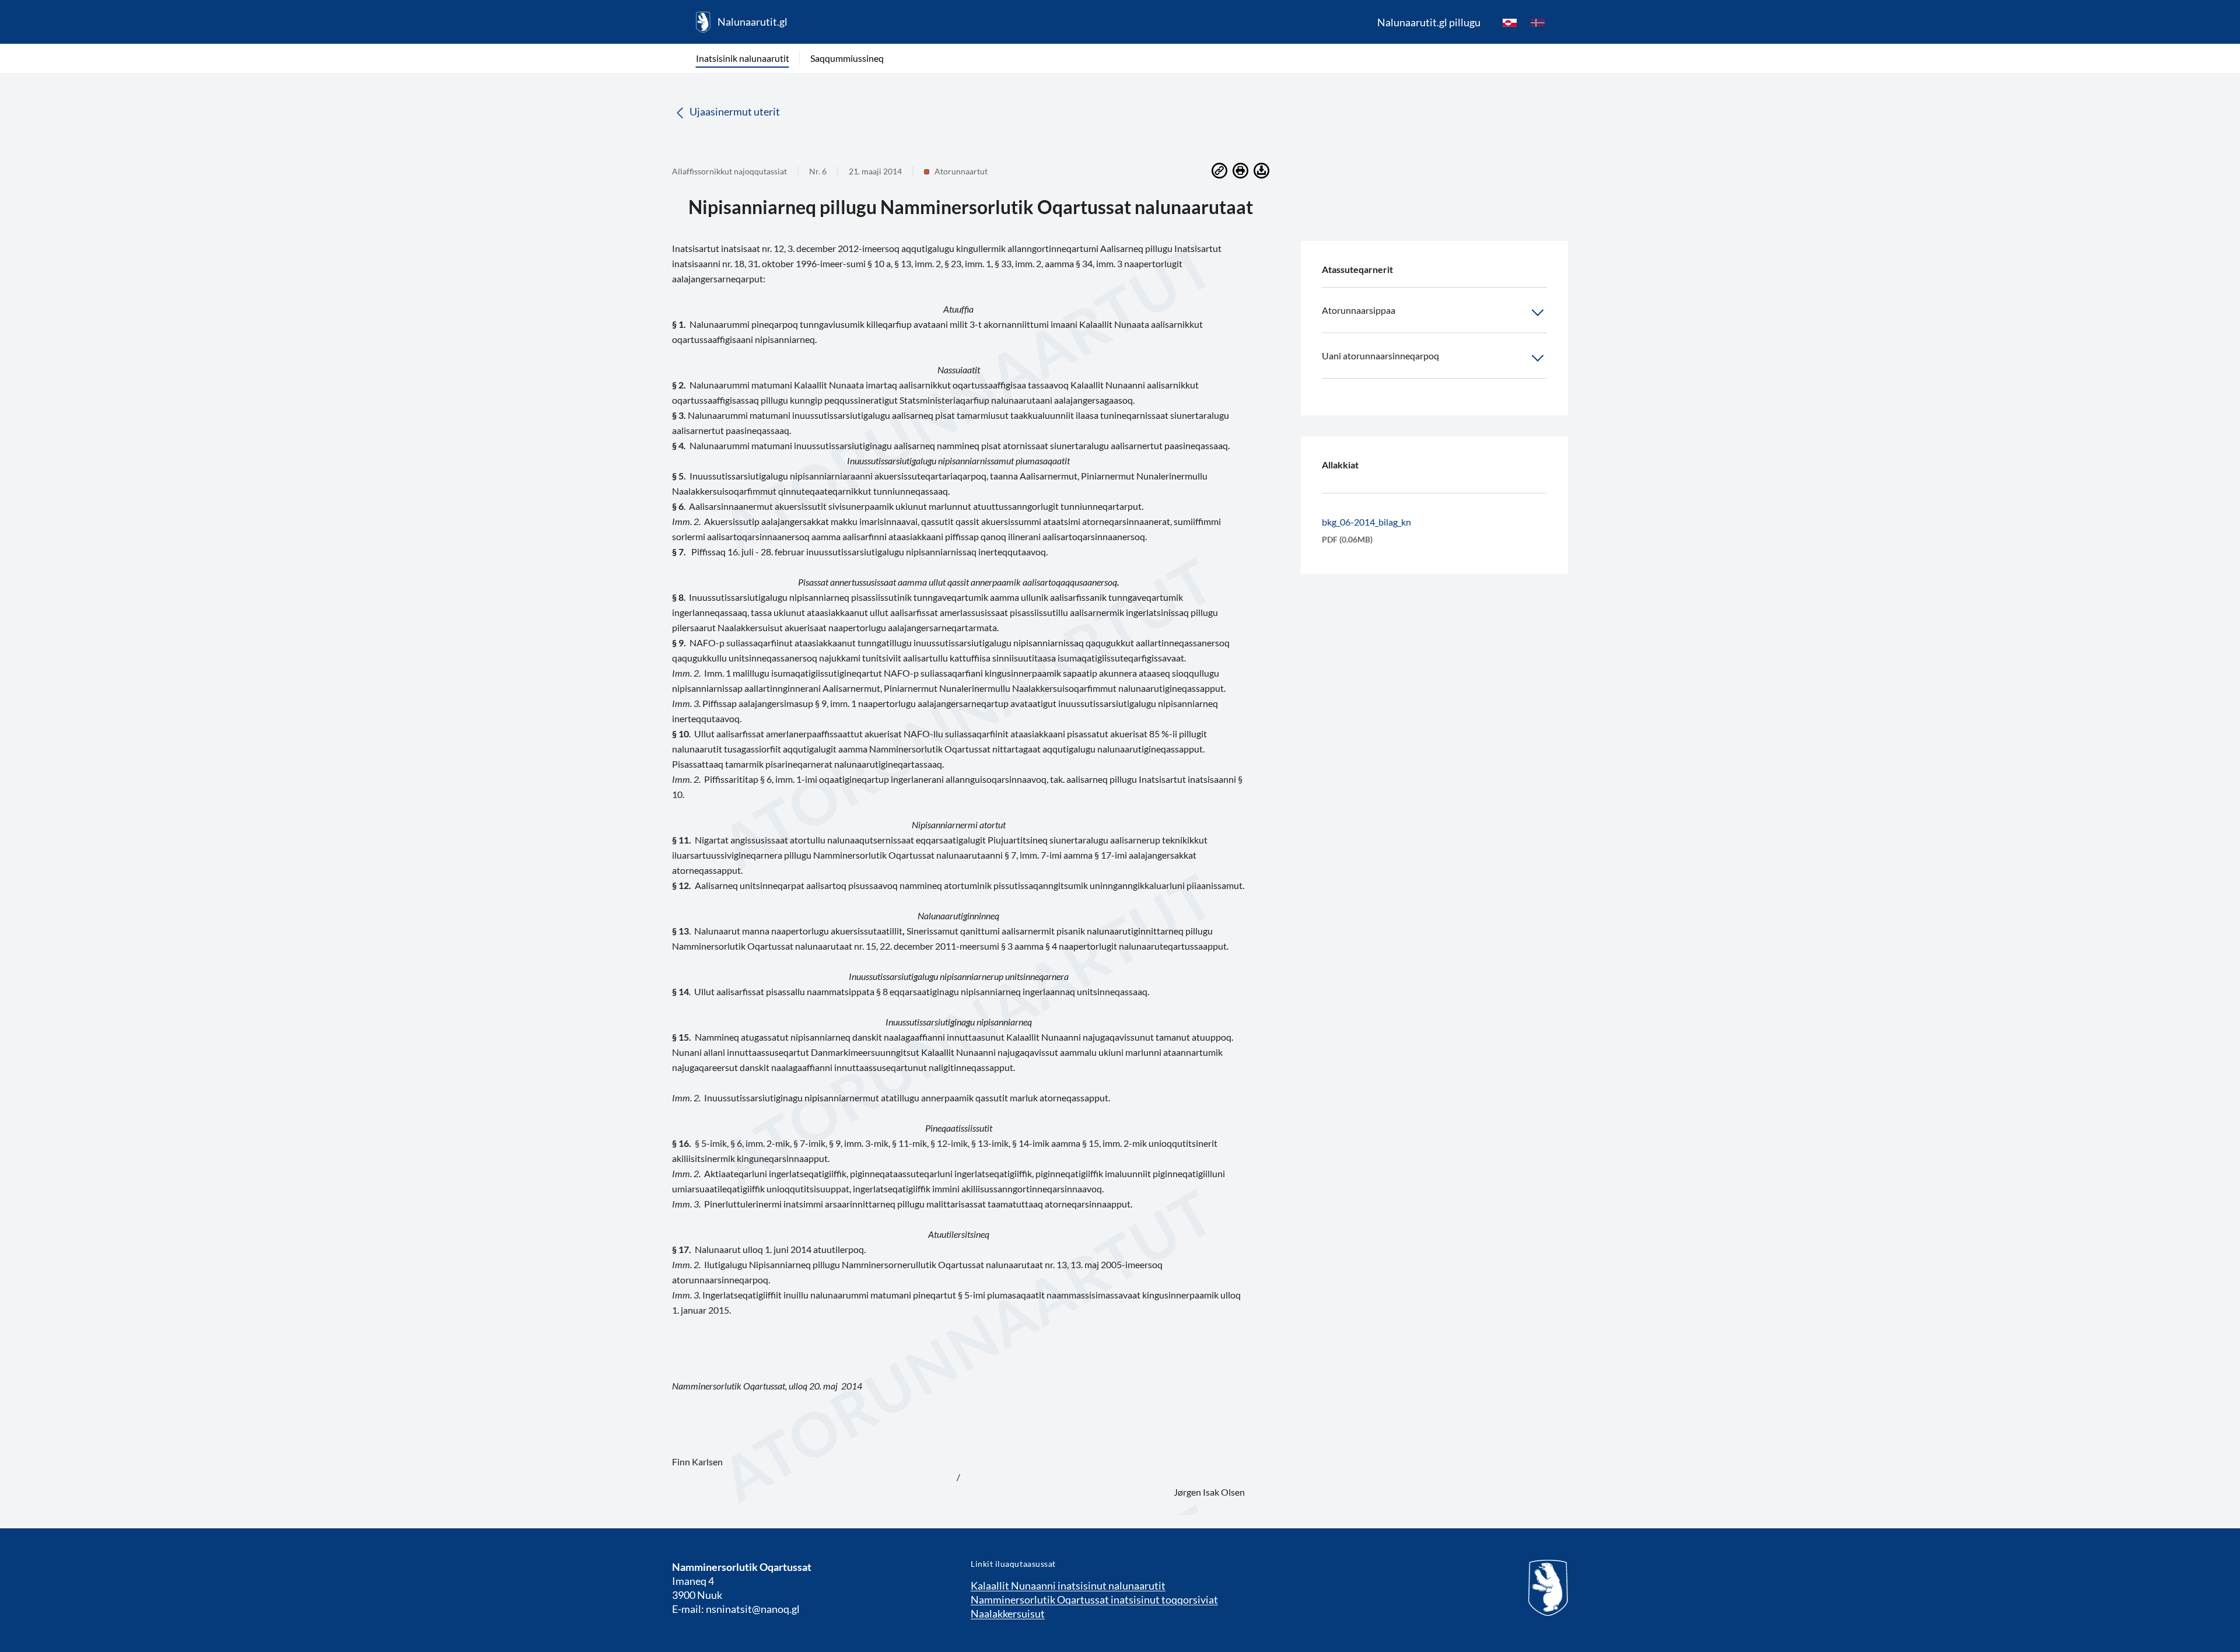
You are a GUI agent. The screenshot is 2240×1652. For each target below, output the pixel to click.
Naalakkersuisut (1008, 1613)
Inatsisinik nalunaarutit (743, 58)
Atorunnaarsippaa (1359, 310)
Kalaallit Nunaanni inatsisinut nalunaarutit (1068, 1585)
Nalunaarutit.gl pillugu (1429, 22)
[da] (1538, 22)
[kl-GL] (1510, 22)
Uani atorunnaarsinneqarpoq (1380, 356)
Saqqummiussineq (847, 58)
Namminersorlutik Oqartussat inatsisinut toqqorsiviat (1094, 1599)
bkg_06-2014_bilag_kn (1366, 522)
